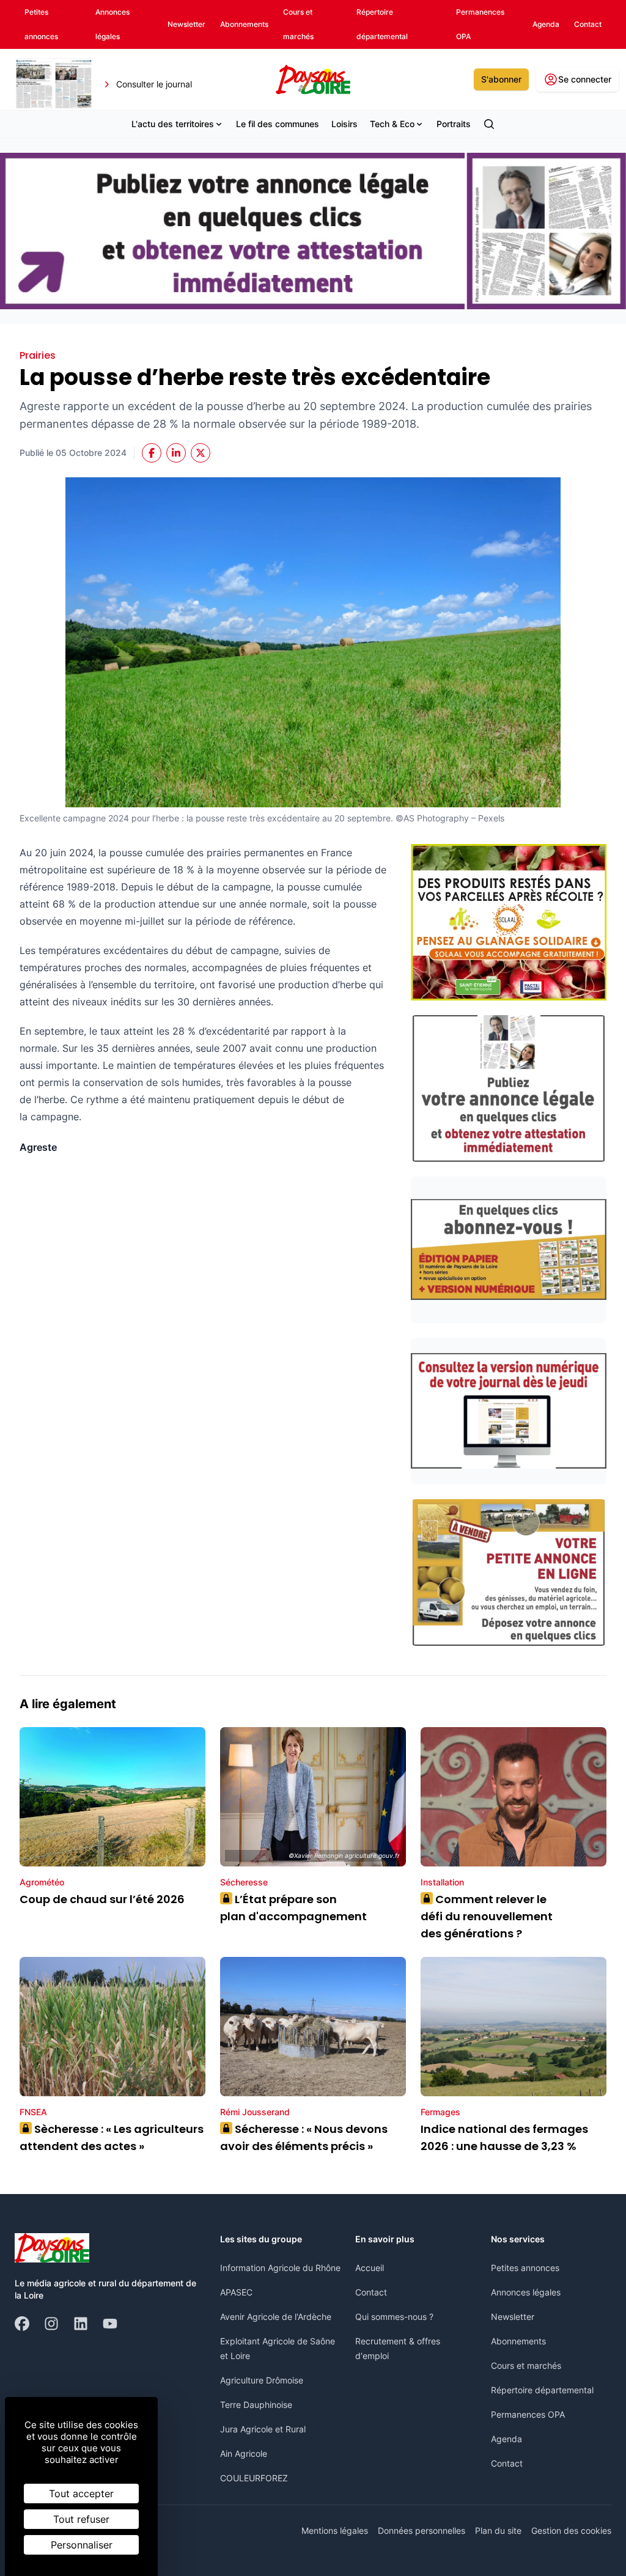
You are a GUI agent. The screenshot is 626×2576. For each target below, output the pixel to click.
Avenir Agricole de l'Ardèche (276, 2317)
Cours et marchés (526, 2365)
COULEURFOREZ (254, 2478)
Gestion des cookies (571, 2530)
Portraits (454, 124)
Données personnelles (422, 2530)
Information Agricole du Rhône (280, 2268)
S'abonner (501, 79)
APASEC (236, 2292)
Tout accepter (81, 2493)
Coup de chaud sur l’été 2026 (102, 1899)
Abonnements (518, 2341)
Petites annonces (525, 2268)
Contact (371, 2292)
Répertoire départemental (542, 2390)
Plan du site (498, 2530)
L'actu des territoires (173, 124)
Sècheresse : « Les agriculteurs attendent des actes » (112, 2137)
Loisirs (344, 124)
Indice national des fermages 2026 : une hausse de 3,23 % (504, 2137)
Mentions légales (335, 2530)
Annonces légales (526, 2292)
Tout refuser (81, 2519)
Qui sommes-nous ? (394, 2317)
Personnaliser (82, 2545)
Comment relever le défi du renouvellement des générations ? (487, 1916)
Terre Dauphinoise (256, 2405)
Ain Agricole (244, 2453)
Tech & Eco (392, 124)
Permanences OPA (528, 2414)
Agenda (506, 2439)
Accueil (370, 2268)
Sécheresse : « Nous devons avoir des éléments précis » (304, 2137)
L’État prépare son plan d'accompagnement (295, 1908)
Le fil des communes (278, 124)
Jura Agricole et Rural (263, 2429)
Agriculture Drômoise (262, 2380)
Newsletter (513, 2317)
